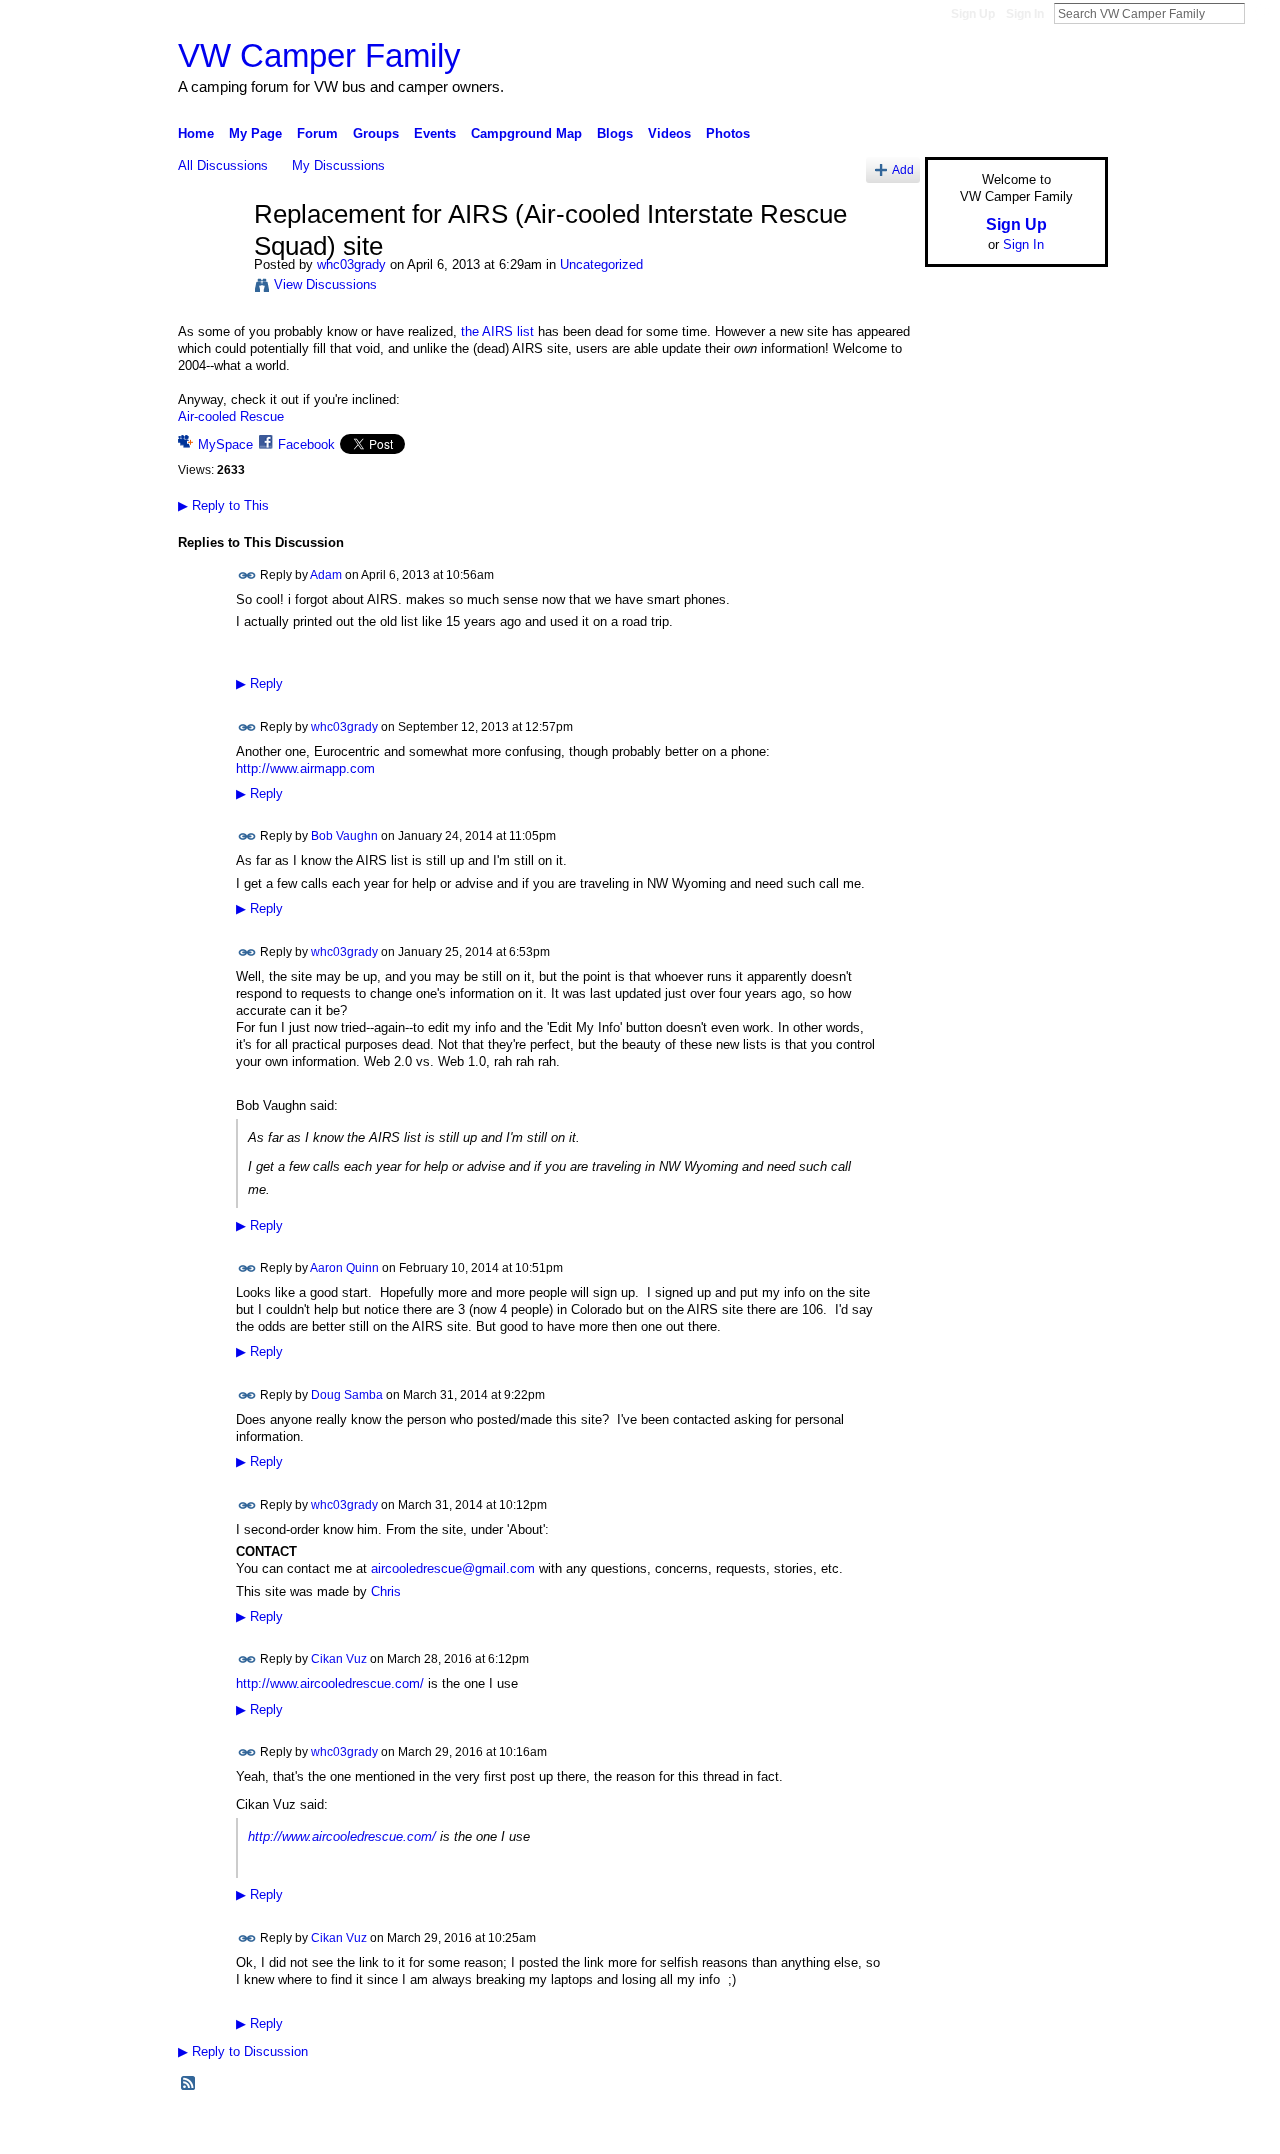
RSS (189, 2084)
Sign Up (973, 14)
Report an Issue (960, 2130)
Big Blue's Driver (329, 2130)
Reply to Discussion (243, 2051)
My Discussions (338, 165)
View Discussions (325, 284)
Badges (881, 2130)
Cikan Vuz (339, 1659)
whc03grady (351, 264)
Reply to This (223, 505)
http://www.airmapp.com (305, 768)
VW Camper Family (319, 55)
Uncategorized (601, 264)
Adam (326, 574)
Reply (259, 684)
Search (1261, 13)
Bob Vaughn (344, 836)
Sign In (1025, 14)
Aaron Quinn (344, 1268)
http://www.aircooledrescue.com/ (330, 1683)
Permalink (247, 575)
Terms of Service (1063, 2130)
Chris (386, 1591)
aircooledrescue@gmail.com (453, 1568)
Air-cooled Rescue (231, 416)
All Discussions (223, 165)
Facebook (306, 444)
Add (903, 169)
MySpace (225, 444)
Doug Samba (347, 1395)
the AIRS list (497, 331)
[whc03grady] (210, 257)
